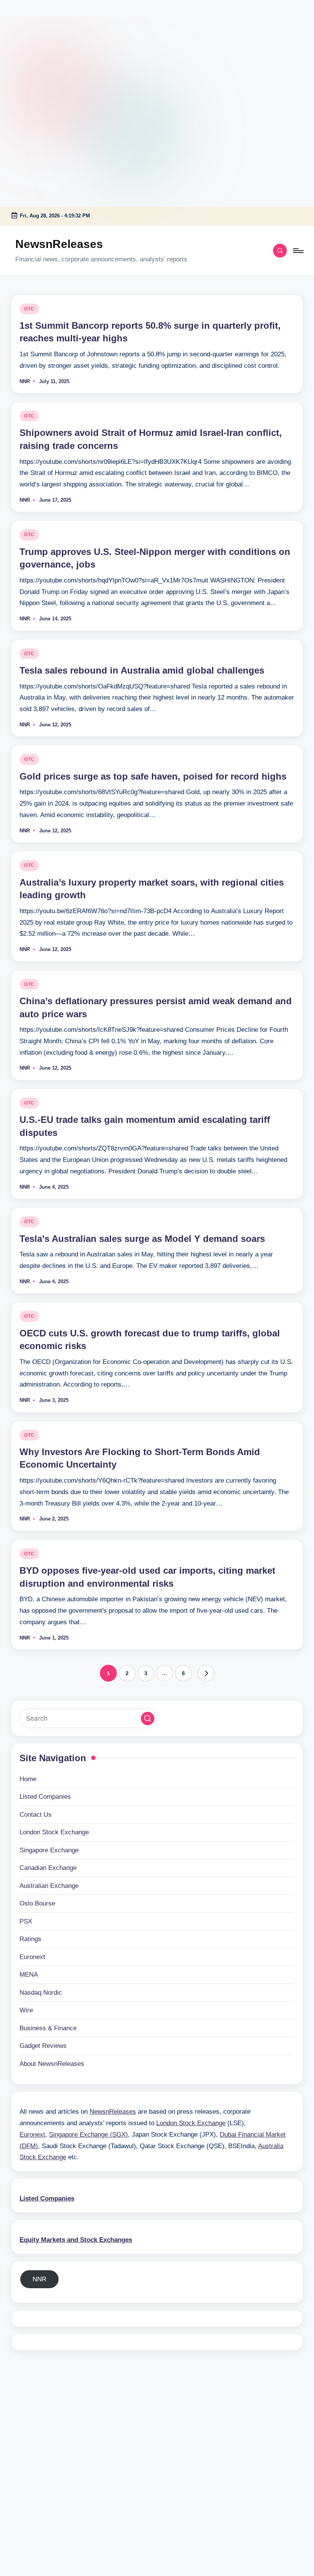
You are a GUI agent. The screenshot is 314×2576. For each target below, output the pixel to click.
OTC (29, 309)
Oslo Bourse (37, 1903)
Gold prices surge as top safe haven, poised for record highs (153, 776)
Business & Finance (48, 2028)
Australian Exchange (49, 1886)
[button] (206, 1673)
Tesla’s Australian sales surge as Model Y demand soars (142, 1239)
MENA (29, 1975)
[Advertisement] (48, 48)
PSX (26, 1921)
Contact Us (36, 1815)
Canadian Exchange (48, 1868)
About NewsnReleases (52, 2064)
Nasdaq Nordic (41, 1993)
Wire (26, 2010)
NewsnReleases (59, 244)
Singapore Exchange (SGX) (88, 2135)
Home (28, 1779)
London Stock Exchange (54, 1832)
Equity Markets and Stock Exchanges (76, 2240)
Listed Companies (45, 1797)
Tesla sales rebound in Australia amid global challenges (142, 670)
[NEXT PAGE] (206, 1673)
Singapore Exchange (49, 1850)
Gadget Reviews (43, 2046)
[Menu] (298, 251)
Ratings (30, 1939)
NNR (39, 2279)
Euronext (32, 1957)
